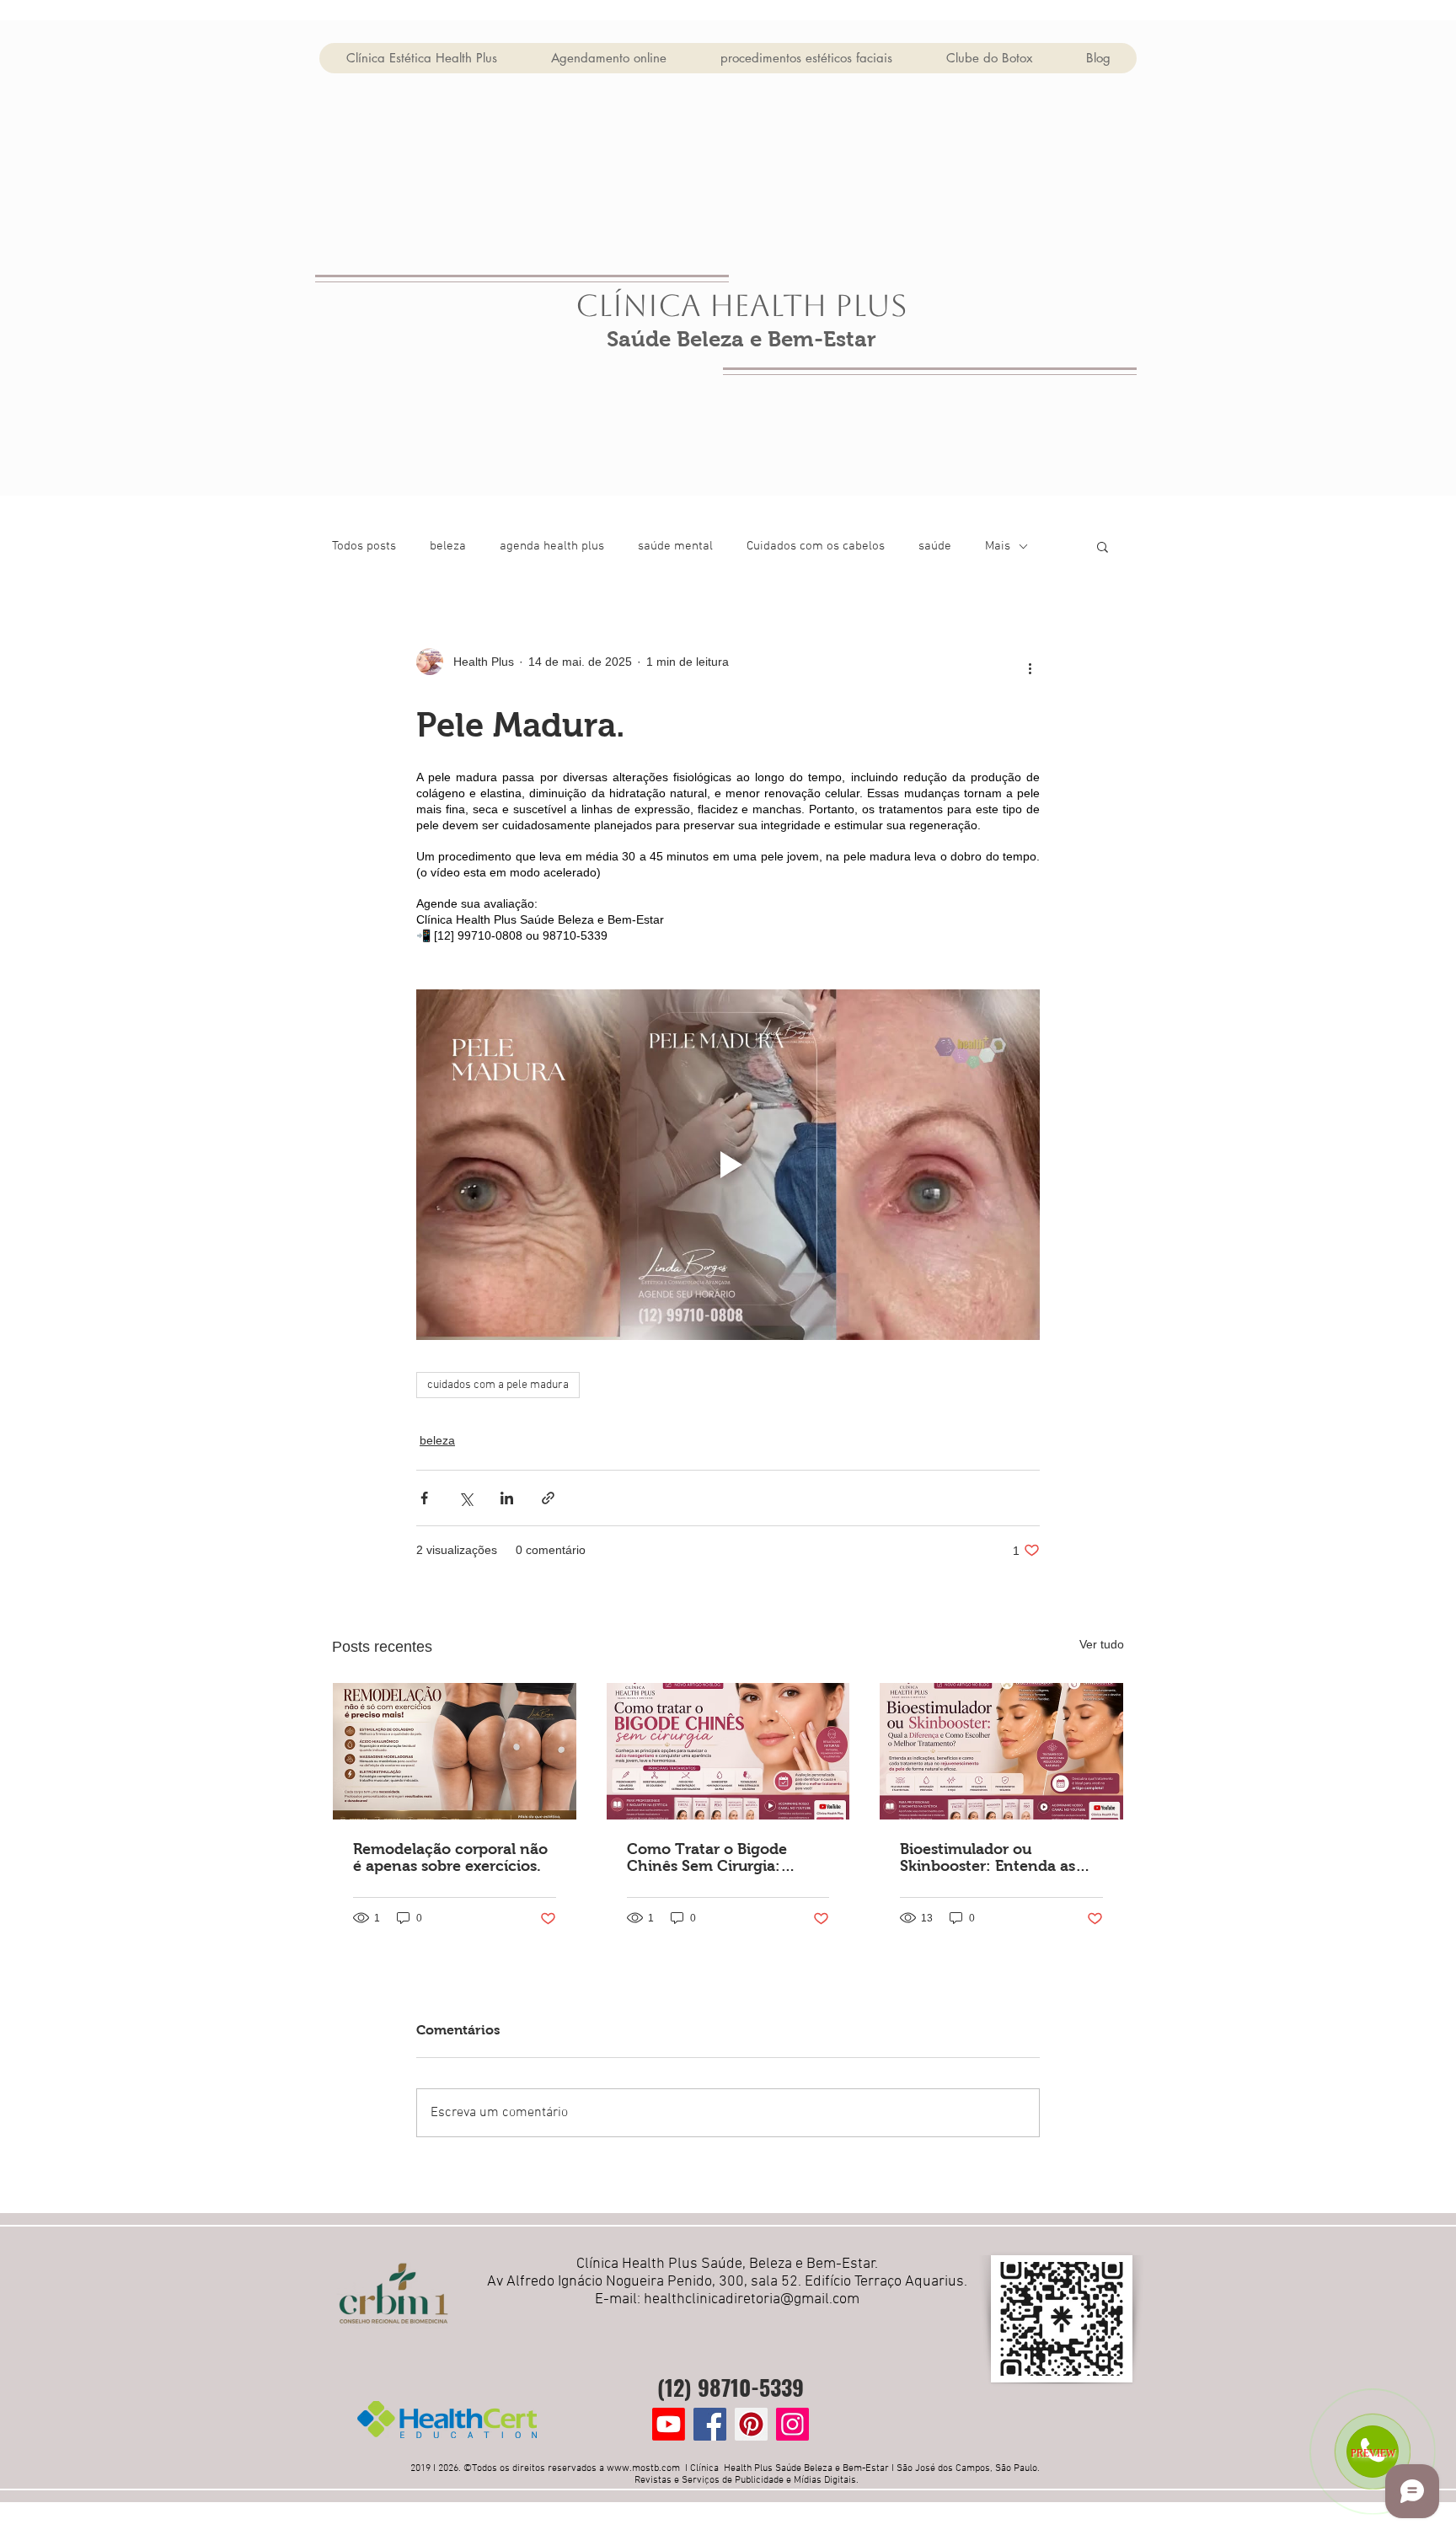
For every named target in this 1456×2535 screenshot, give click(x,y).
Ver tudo (1102, 1644)
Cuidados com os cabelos (816, 546)
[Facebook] (710, 2424)
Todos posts (364, 546)
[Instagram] (792, 2424)
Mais (998, 546)
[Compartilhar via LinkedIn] (507, 1498)
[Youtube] (669, 2424)
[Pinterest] (751, 2424)
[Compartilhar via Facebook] (424, 1498)
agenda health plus (552, 546)
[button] (1103, 546)
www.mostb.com (643, 2468)
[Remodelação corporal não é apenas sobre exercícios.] (455, 1751)
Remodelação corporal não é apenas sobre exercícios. (450, 1857)
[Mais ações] (1030, 668)
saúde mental (675, 546)
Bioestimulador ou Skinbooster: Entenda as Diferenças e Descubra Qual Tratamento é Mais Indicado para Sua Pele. (999, 1857)
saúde (935, 546)
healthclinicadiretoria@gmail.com (752, 2299)
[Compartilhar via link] (548, 1498)
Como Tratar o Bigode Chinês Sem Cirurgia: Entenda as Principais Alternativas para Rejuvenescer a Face (707, 1857)
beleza (448, 546)
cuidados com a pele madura (498, 1385)
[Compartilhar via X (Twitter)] (466, 1498)
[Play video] (728, 1165)
